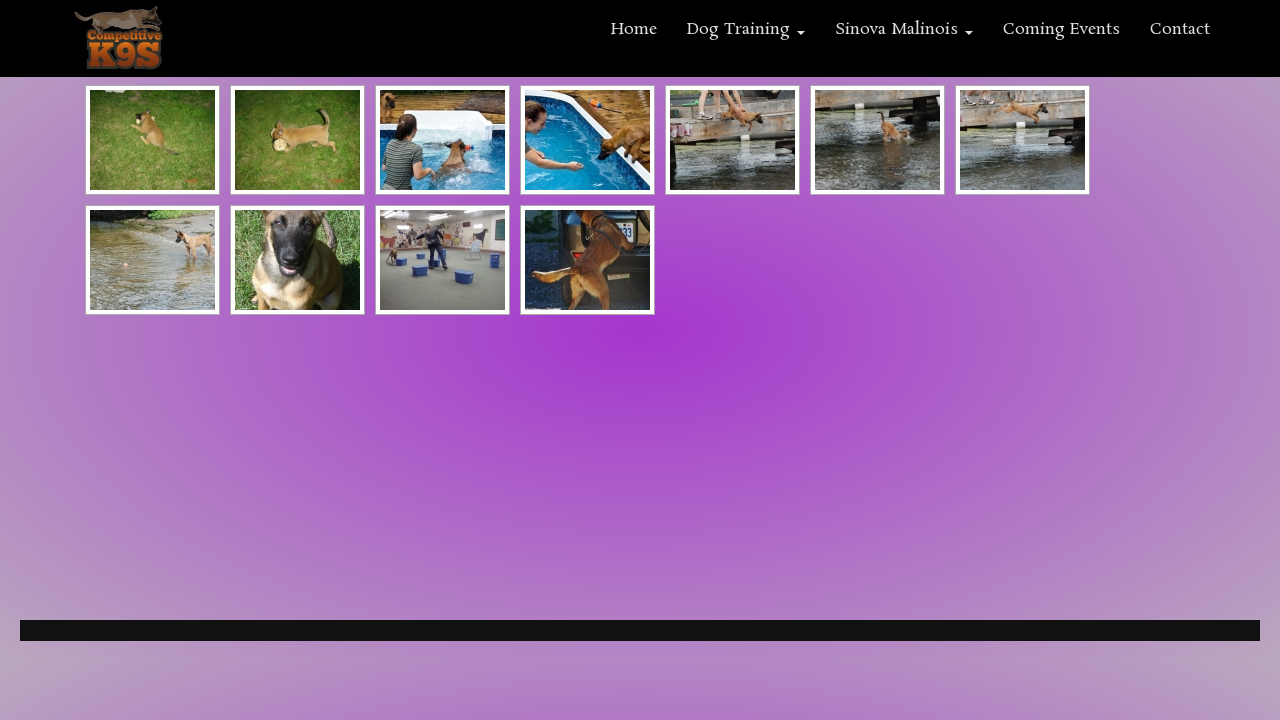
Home (634, 29)
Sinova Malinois (899, 29)
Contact (1180, 29)
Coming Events (1061, 29)
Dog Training (741, 29)
